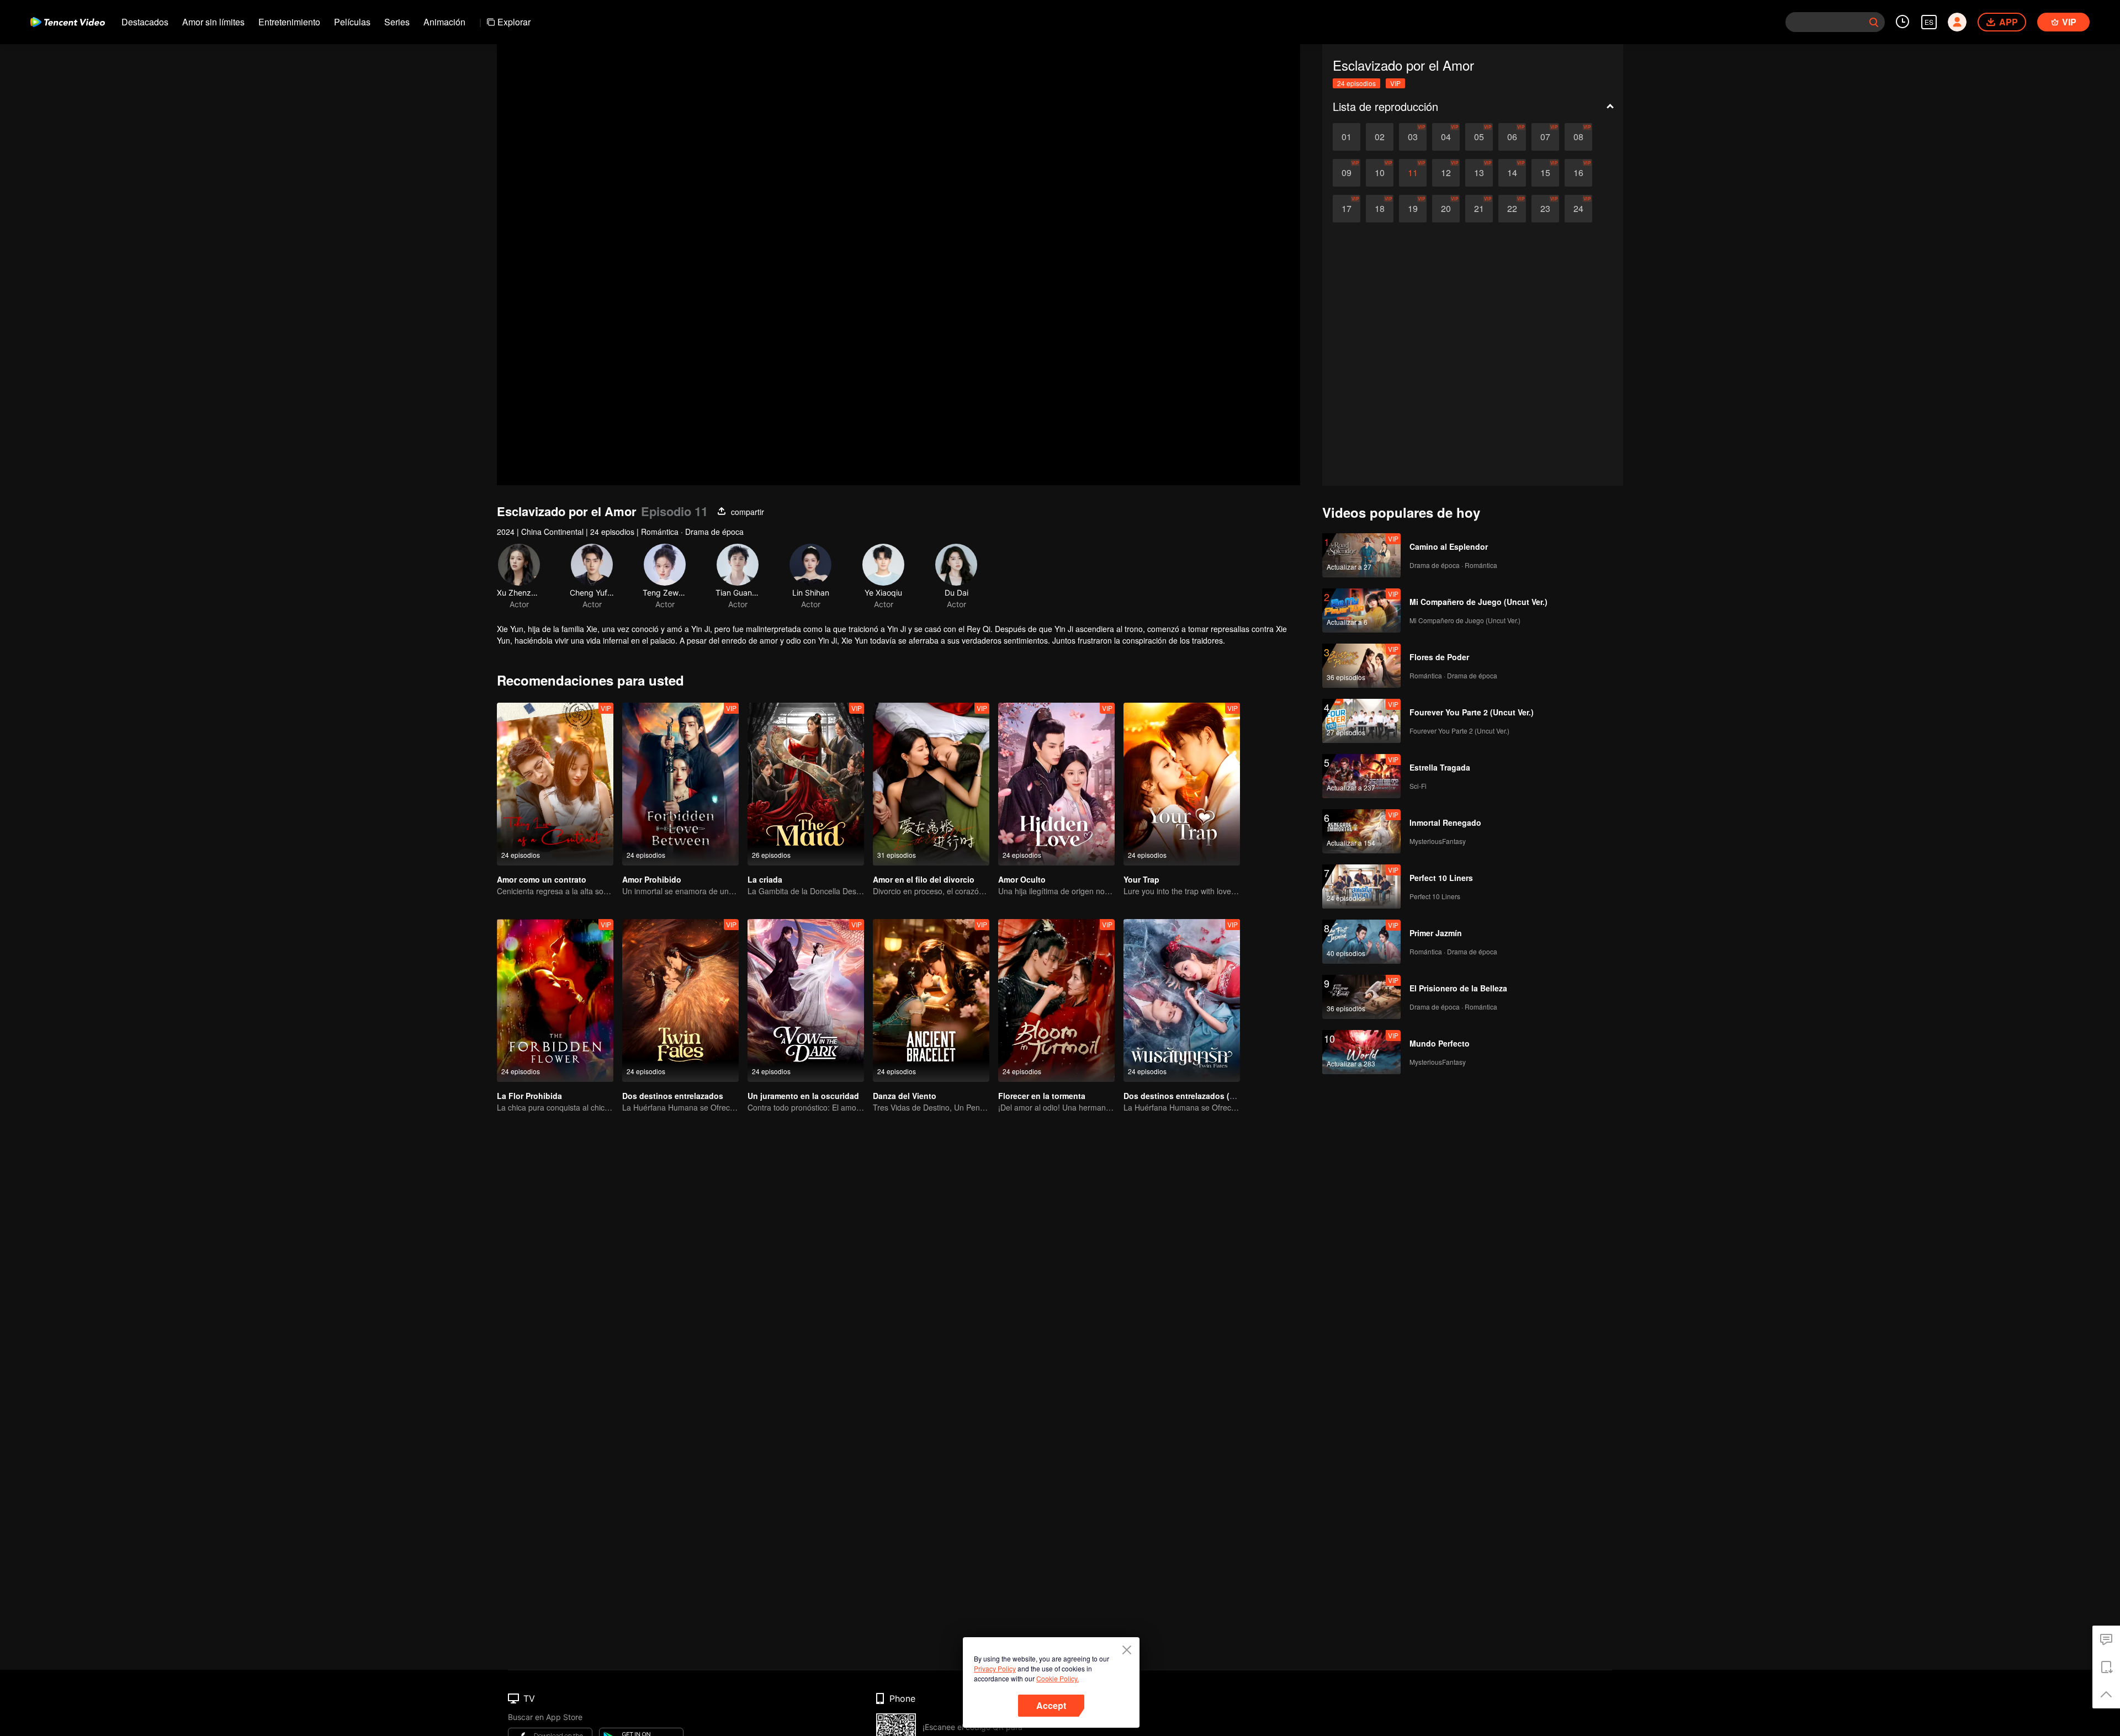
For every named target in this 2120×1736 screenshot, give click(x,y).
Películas (352, 22)
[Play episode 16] (1578, 173)
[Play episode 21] (1479, 209)
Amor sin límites (213, 22)
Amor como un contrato (542, 879)
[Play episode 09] (1347, 173)
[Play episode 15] (1545, 173)
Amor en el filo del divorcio (924, 879)
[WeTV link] (68, 22)
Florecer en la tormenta (1042, 1096)
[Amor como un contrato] (555, 784)
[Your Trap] (1182, 784)
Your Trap (1141, 879)
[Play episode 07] (1545, 137)
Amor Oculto (1022, 879)
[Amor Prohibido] (680, 784)
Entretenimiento (289, 22)
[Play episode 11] (1413, 173)
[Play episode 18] (1380, 209)
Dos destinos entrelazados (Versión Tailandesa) (1213, 1096)
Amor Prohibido (652, 879)
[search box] (1874, 22)
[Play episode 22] (1512, 209)
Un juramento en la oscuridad (803, 1096)
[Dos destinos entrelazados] (680, 1000)
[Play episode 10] (1380, 173)
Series (397, 22)
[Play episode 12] (1446, 173)
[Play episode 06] (1512, 137)
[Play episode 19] (1413, 209)
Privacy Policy (995, 1668)
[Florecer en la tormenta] (1056, 1000)
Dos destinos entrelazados (673, 1096)
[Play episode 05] (1479, 137)
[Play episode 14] (1512, 173)
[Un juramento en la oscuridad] (806, 1000)
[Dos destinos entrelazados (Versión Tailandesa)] (1182, 1000)
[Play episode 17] (1347, 209)
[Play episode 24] (1578, 209)
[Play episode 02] (1380, 137)
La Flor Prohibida (529, 1096)
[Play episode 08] (1578, 137)
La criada (765, 879)
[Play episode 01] (1347, 137)
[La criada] (806, 784)
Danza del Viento (905, 1096)
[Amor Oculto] (1056, 784)
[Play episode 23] (1545, 209)
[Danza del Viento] (931, 1000)
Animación (444, 22)
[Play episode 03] (1413, 137)
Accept (1051, 1705)
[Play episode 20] (1446, 209)
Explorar (514, 22)
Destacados (145, 22)
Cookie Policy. (1058, 1678)
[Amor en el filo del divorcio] (931, 784)
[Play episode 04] (1446, 137)
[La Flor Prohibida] (555, 1000)
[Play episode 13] (1479, 173)
